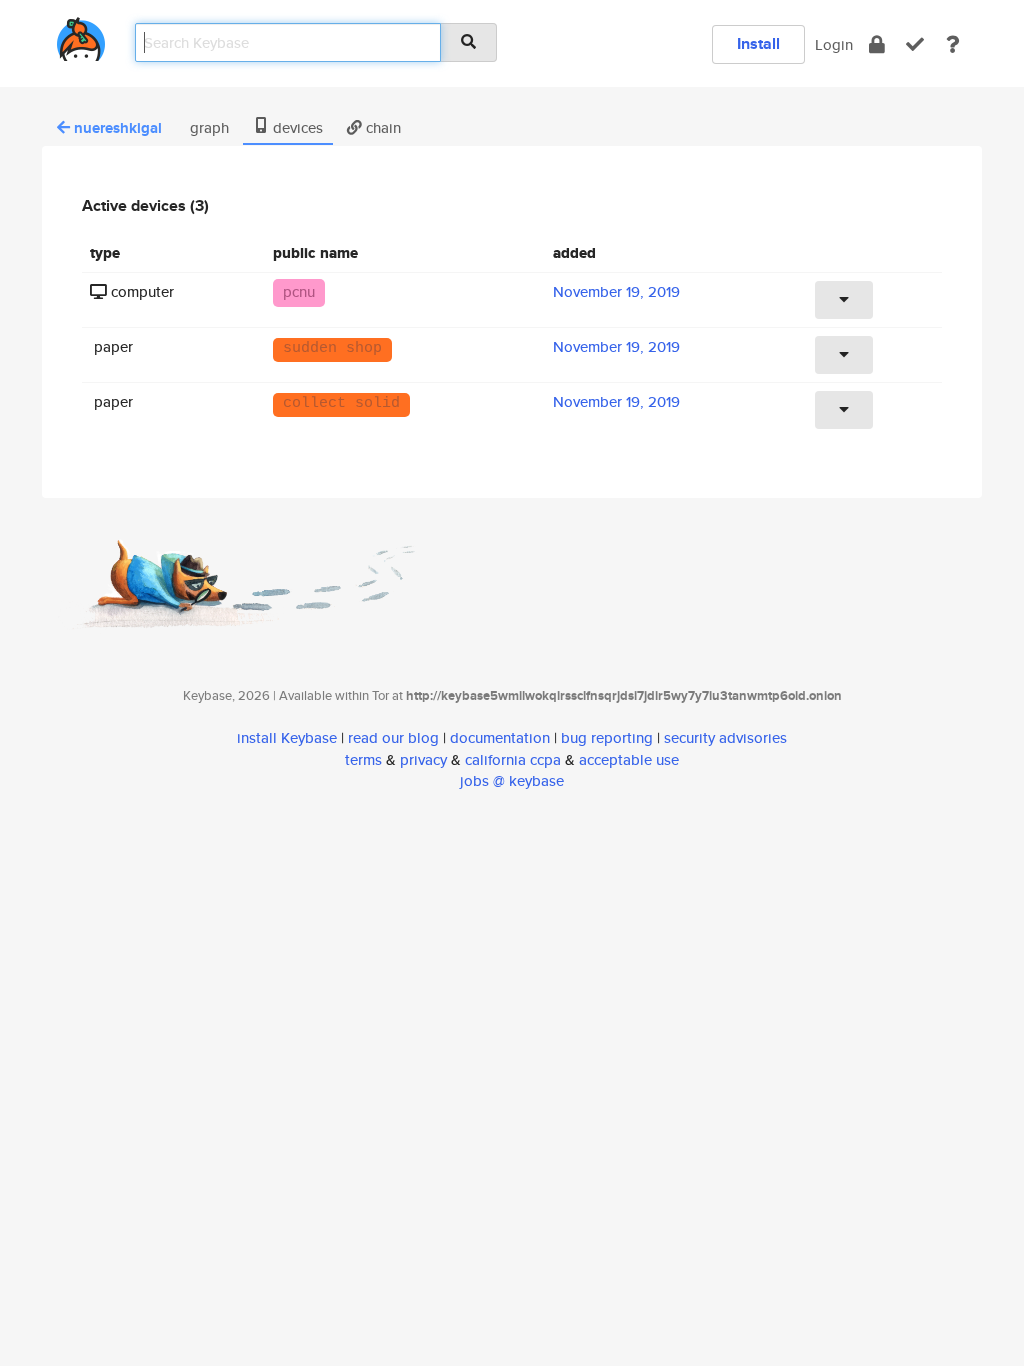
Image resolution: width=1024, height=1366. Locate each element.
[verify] (915, 44)
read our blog (393, 737)
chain (381, 127)
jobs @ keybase (512, 780)
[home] (81, 35)
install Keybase (287, 737)
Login (834, 44)
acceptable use (629, 759)
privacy (423, 759)
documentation (500, 737)
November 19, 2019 (616, 291)
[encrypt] (877, 44)
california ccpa (513, 759)
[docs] (953, 44)
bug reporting (607, 737)
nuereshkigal (118, 128)
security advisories (725, 737)
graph (207, 127)
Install (758, 43)
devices (296, 127)
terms (363, 759)
